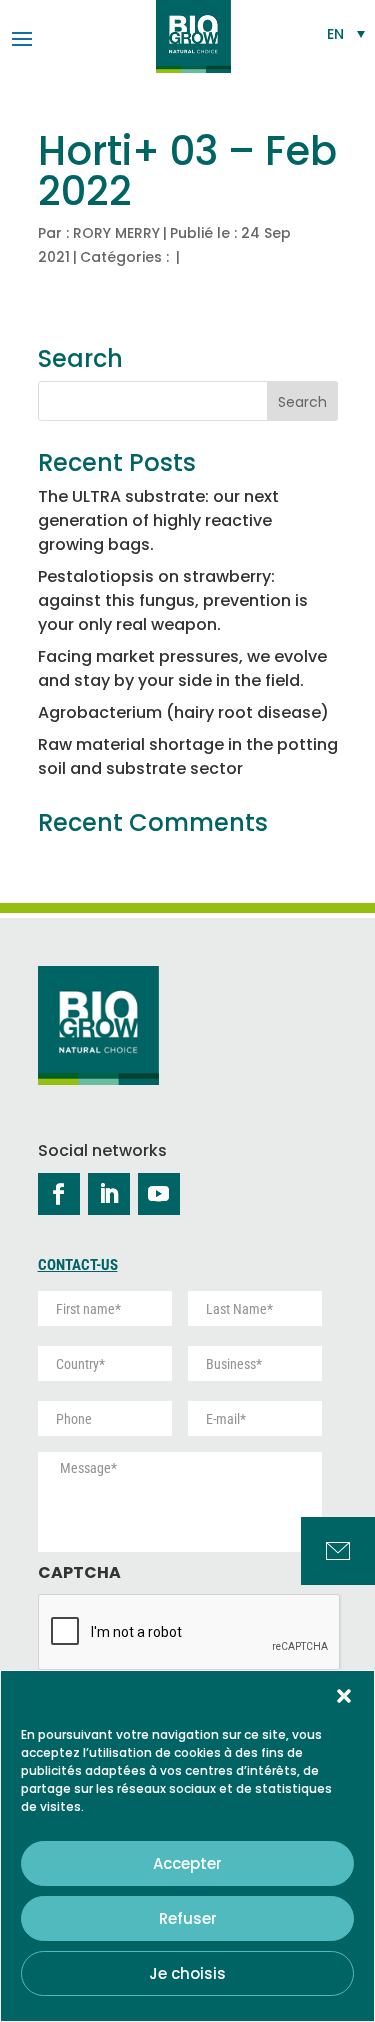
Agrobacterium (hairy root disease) (183, 712)
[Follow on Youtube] (159, 1194)
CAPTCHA (79, 1573)
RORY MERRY (116, 233)
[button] (344, 1696)
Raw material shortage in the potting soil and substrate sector (188, 756)
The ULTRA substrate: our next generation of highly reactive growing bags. (158, 520)
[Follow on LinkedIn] (109, 1194)
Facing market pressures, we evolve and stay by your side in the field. (182, 668)
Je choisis (187, 1973)
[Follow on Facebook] (59, 1194)
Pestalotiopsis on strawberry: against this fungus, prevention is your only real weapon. (173, 600)
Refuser (188, 1918)
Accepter (187, 1863)
